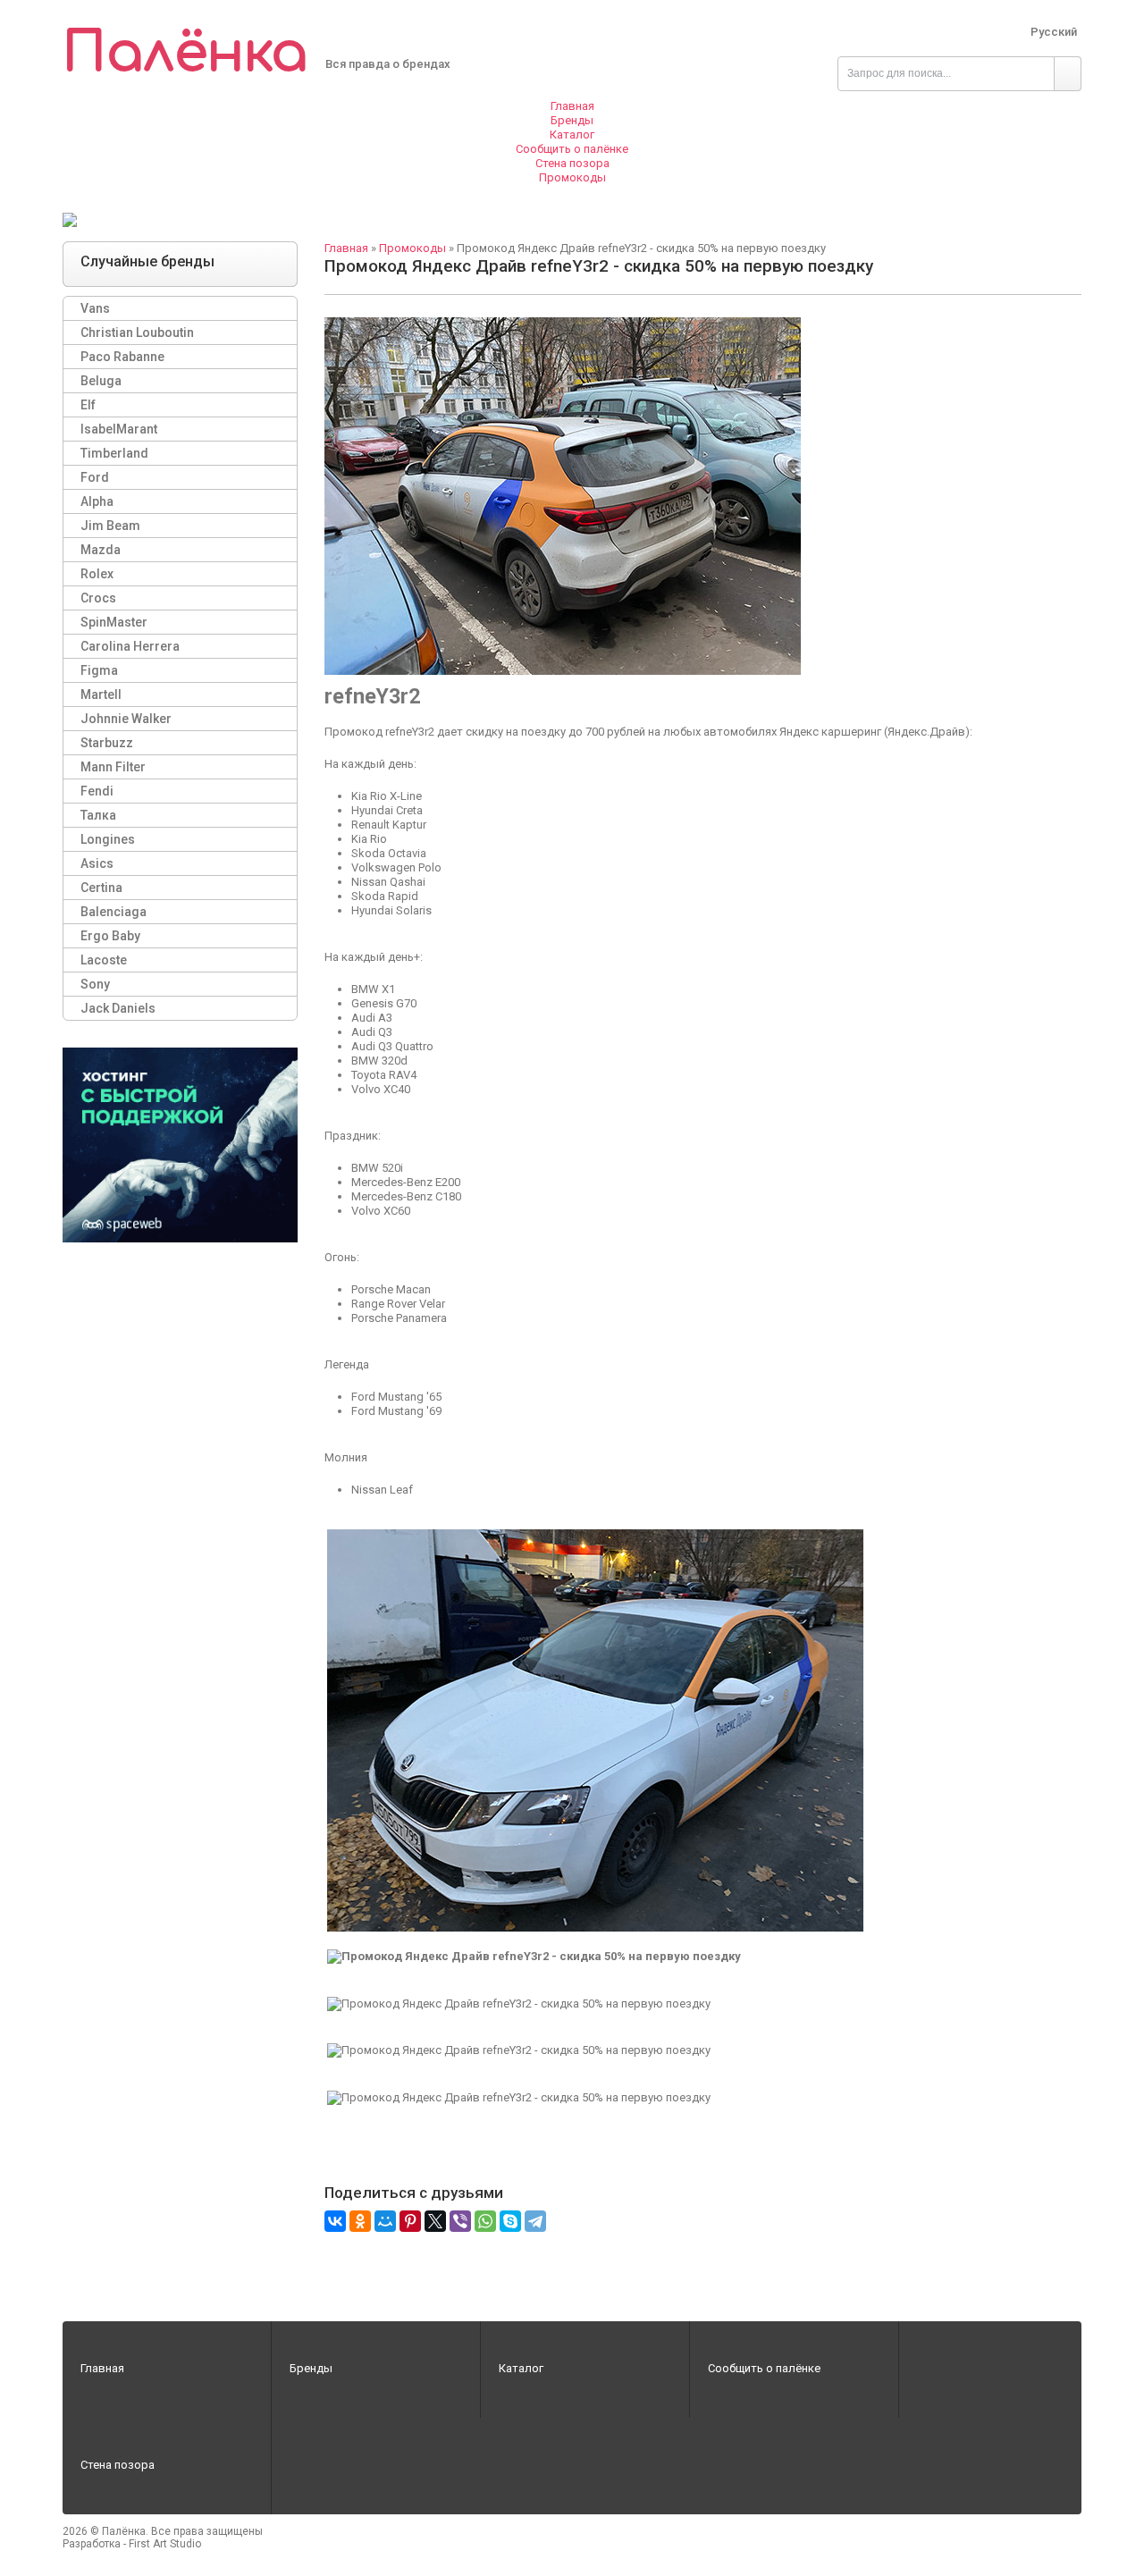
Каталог (521, 2368)
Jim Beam (110, 526)
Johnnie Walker (126, 719)
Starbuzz (107, 743)
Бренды (311, 2368)
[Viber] (460, 2221)
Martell (101, 695)
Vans (95, 308)
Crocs (98, 598)
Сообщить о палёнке (764, 2368)
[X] (435, 2221)
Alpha (97, 501)
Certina (101, 888)
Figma (99, 670)
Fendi (97, 791)
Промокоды (412, 248)
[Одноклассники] (360, 2221)
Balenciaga (114, 912)
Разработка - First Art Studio (132, 2544)
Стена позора (118, 2465)
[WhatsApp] (485, 2221)
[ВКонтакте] (335, 2221)
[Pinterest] (410, 2221)
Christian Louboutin (137, 333)
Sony (95, 984)
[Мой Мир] (385, 2221)
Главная (346, 248)
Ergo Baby (110, 936)
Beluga (101, 381)
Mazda (101, 550)
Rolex (97, 574)
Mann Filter (113, 767)
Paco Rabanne (122, 357)
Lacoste (104, 960)
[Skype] (510, 2221)
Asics (97, 863)
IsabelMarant (119, 429)
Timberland (114, 453)
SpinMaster (114, 622)
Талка (98, 815)
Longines (108, 839)
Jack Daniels (118, 1008)
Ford (95, 477)
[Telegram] (535, 2221)
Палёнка (185, 53)
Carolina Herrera (130, 646)
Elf (88, 405)
